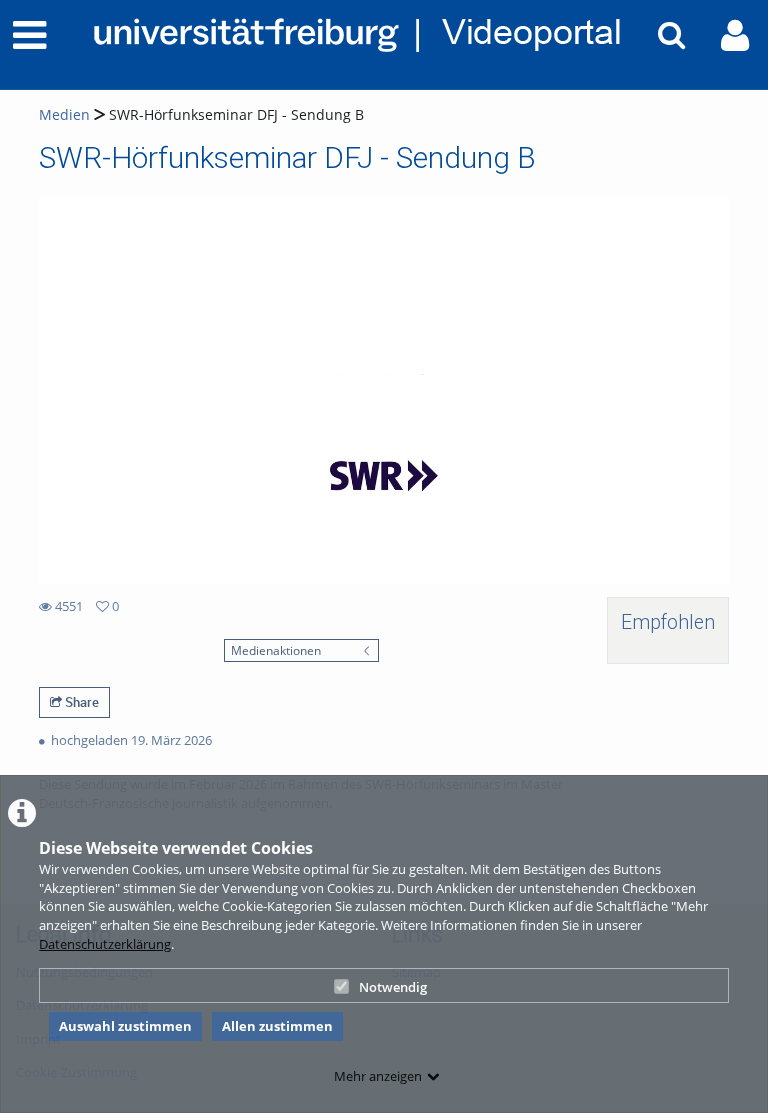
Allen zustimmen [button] (277, 1026)
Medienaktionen (276, 650)
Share (80, 702)
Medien (64, 114)
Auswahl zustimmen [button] (125, 1026)
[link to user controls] (735, 35)
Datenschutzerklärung (105, 944)
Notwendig (393, 987)
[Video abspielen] (384, 390)
